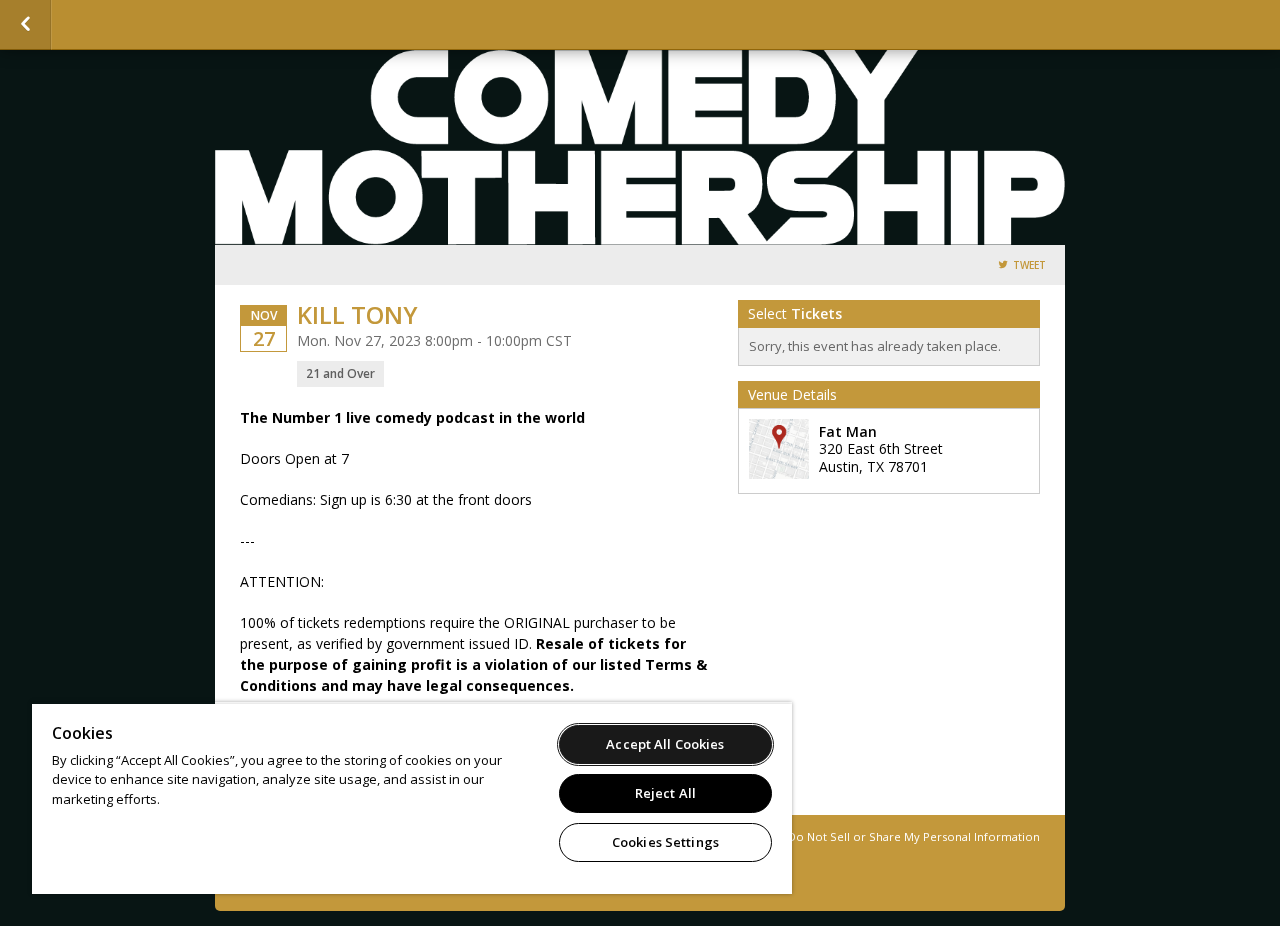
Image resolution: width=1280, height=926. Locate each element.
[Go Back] (25, 25)
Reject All (665, 793)
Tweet (1029, 265)
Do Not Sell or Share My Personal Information (914, 836)
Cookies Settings (665, 842)
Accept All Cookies (665, 744)
